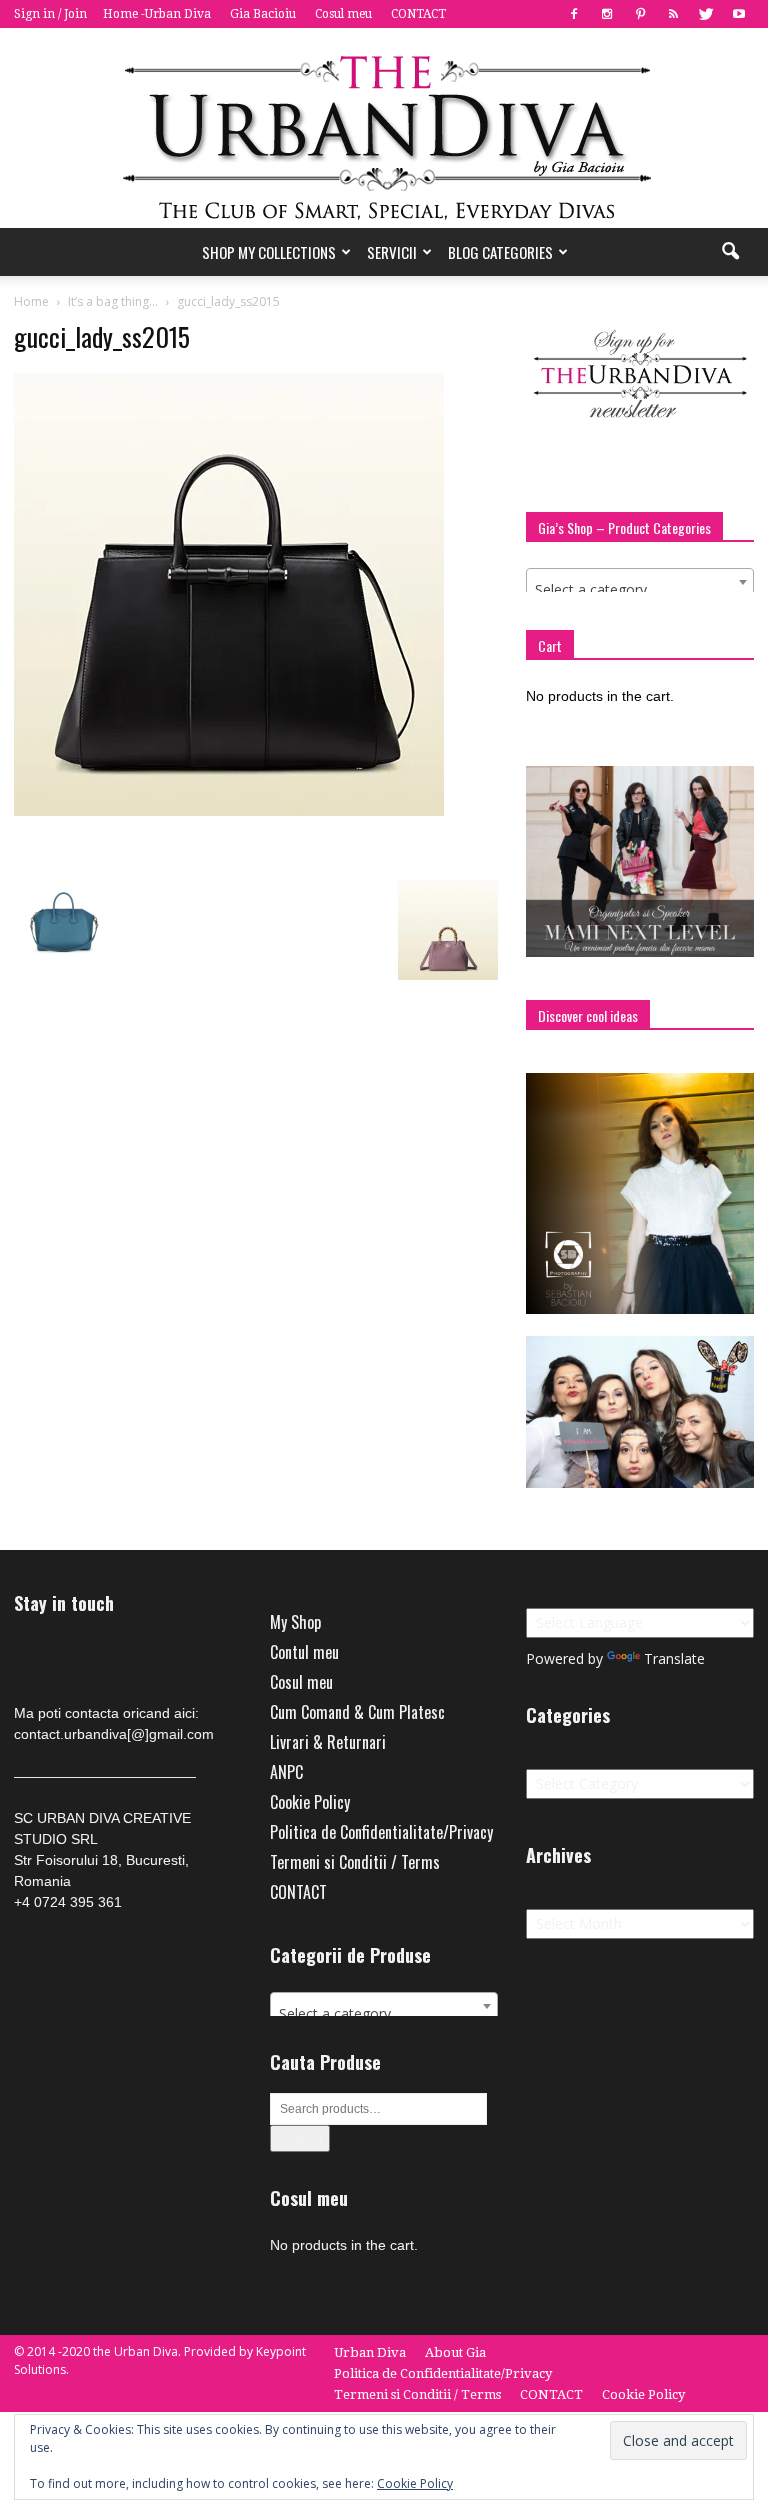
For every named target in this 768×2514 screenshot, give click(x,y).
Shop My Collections (269, 252)
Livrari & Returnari (328, 1742)
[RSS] (673, 14)
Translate (674, 1658)
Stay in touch (64, 1603)
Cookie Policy (310, 1802)
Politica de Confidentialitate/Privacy (381, 1832)
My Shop (295, 1622)
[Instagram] (607, 14)
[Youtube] (739, 14)
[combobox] (640, 582)
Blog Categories (500, 252)
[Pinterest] (640, 14)
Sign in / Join (50, 14)
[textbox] (640, 590)
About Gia (455, 2352)
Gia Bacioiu (263, 14)
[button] (730, 252)
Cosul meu (343, 14)
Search (300, 2138)
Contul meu (304, 1652)
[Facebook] (574, 14)
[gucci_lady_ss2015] (229, 811)
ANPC (286, 1772)
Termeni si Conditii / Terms (355, 1862)
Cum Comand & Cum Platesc (357, 1712)
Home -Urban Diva (157, 14)
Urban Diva (370, 2352)
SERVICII (392, 252)
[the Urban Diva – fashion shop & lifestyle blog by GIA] (384, 128)
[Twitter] (706, 14)
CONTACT (418, 14)
